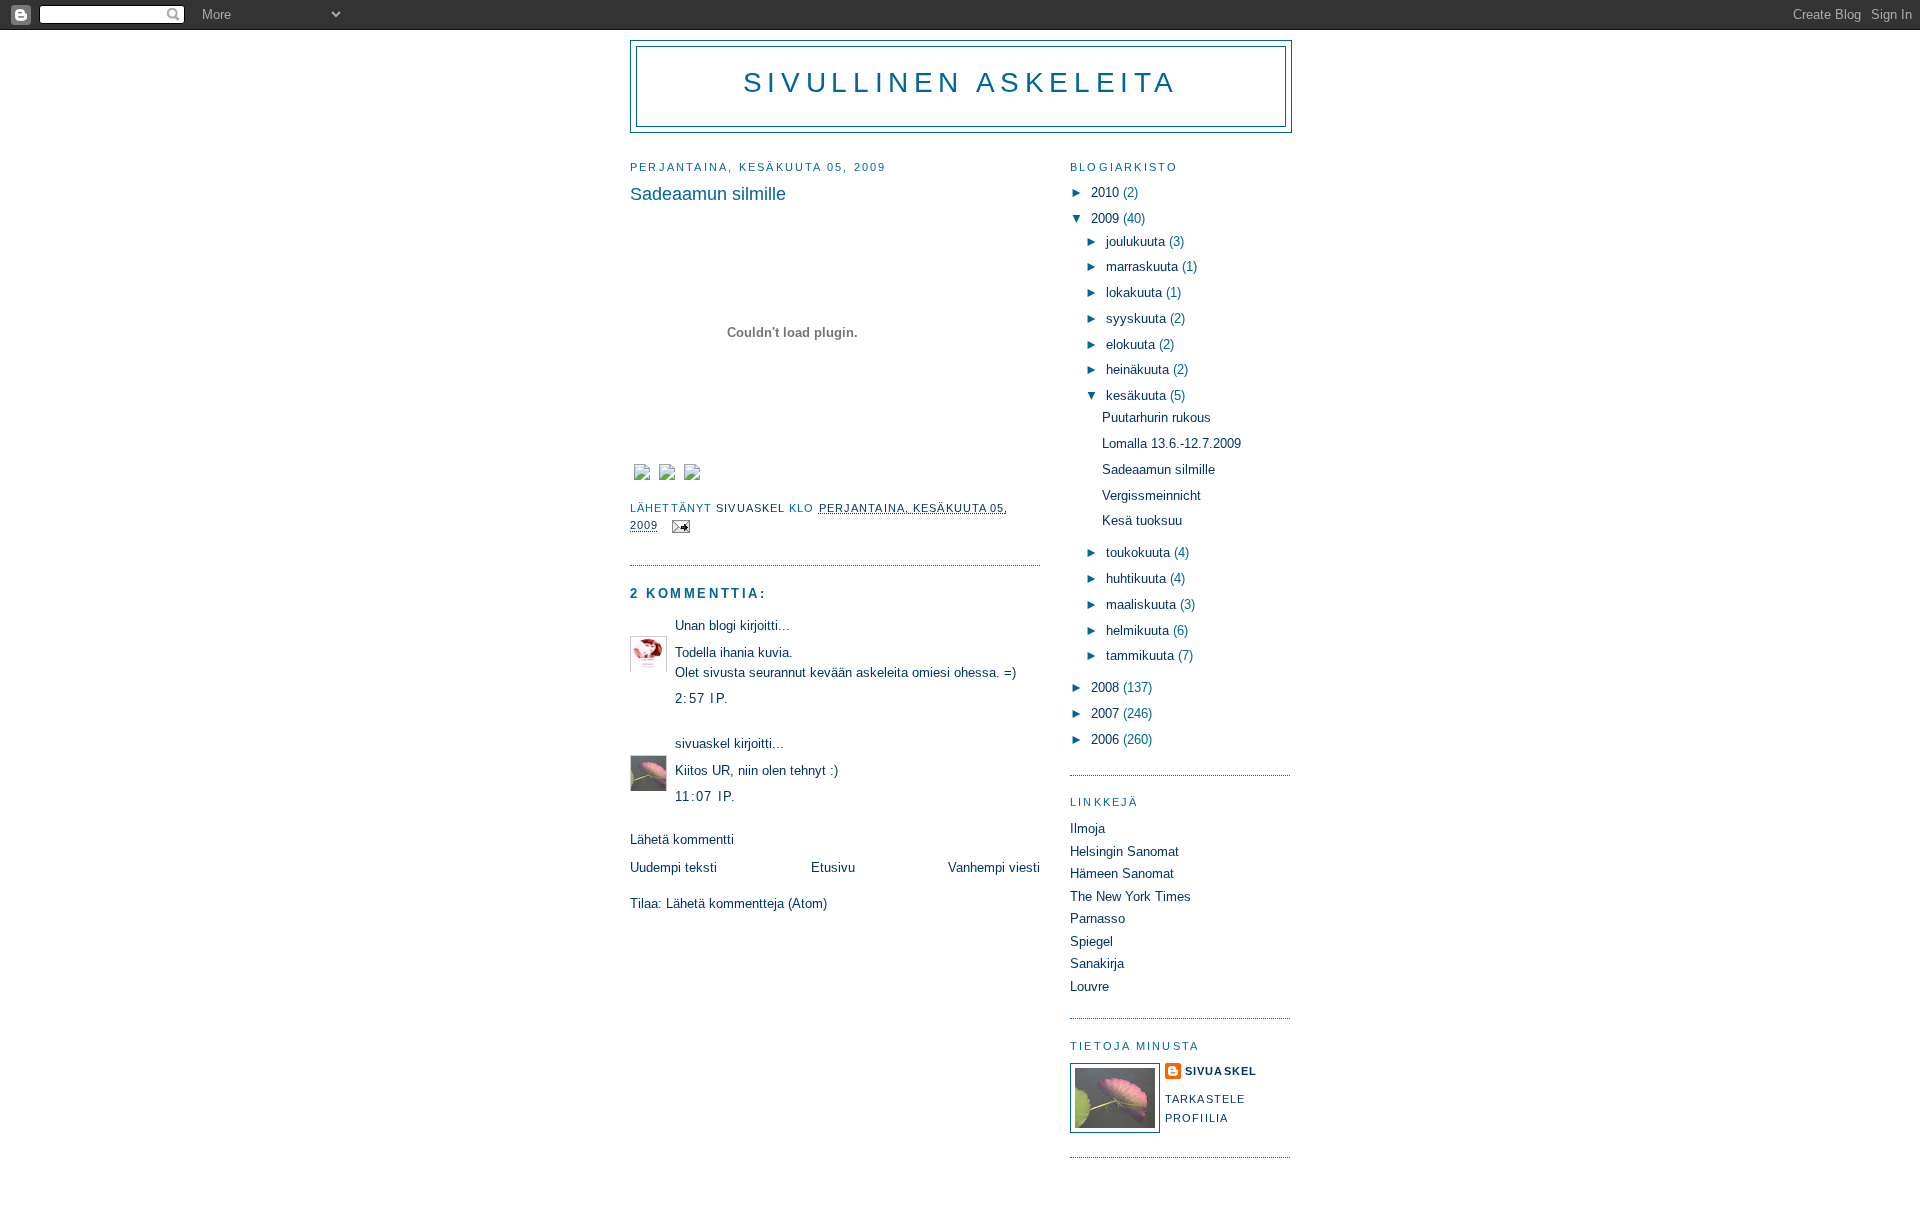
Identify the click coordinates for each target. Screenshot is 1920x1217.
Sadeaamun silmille (1158, 469)
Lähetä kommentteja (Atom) (746, 903)
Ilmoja (1087, 828)
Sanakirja (1097, 963)
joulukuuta (1137, 241)
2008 (1107, 687)
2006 (1107, 739)
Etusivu (833, 867)
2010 (1107, 192)
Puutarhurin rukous (1156, 417)
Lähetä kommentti (682, 839)
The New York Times (1130, 896)
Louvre (1089, 986)
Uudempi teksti (673, 867)
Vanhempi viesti (994, 867)
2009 (1107, 218)
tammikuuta (1142, 655)
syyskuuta (1138, 318)
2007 (1107, 713)
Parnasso (1097, 918)
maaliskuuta (1143, 604)
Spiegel (1091, 941)
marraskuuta (1144, 266)
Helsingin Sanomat (1124, 851)
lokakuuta (1136, 292)
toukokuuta (1140, 552)
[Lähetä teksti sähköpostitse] (681, 525)
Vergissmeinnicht (1151, 495)
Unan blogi (707, 625)
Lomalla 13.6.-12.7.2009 (1171, 443)
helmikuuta (1139, 630)
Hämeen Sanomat (1122, 873)
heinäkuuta (1139, 369)
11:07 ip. (706, 796)
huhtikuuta (1138, 578)
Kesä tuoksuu (1142, 520)
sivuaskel (702, 743)
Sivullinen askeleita (961, 82)
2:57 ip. (702, 698)
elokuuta (1132, 344)
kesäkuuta (1138, 395)
